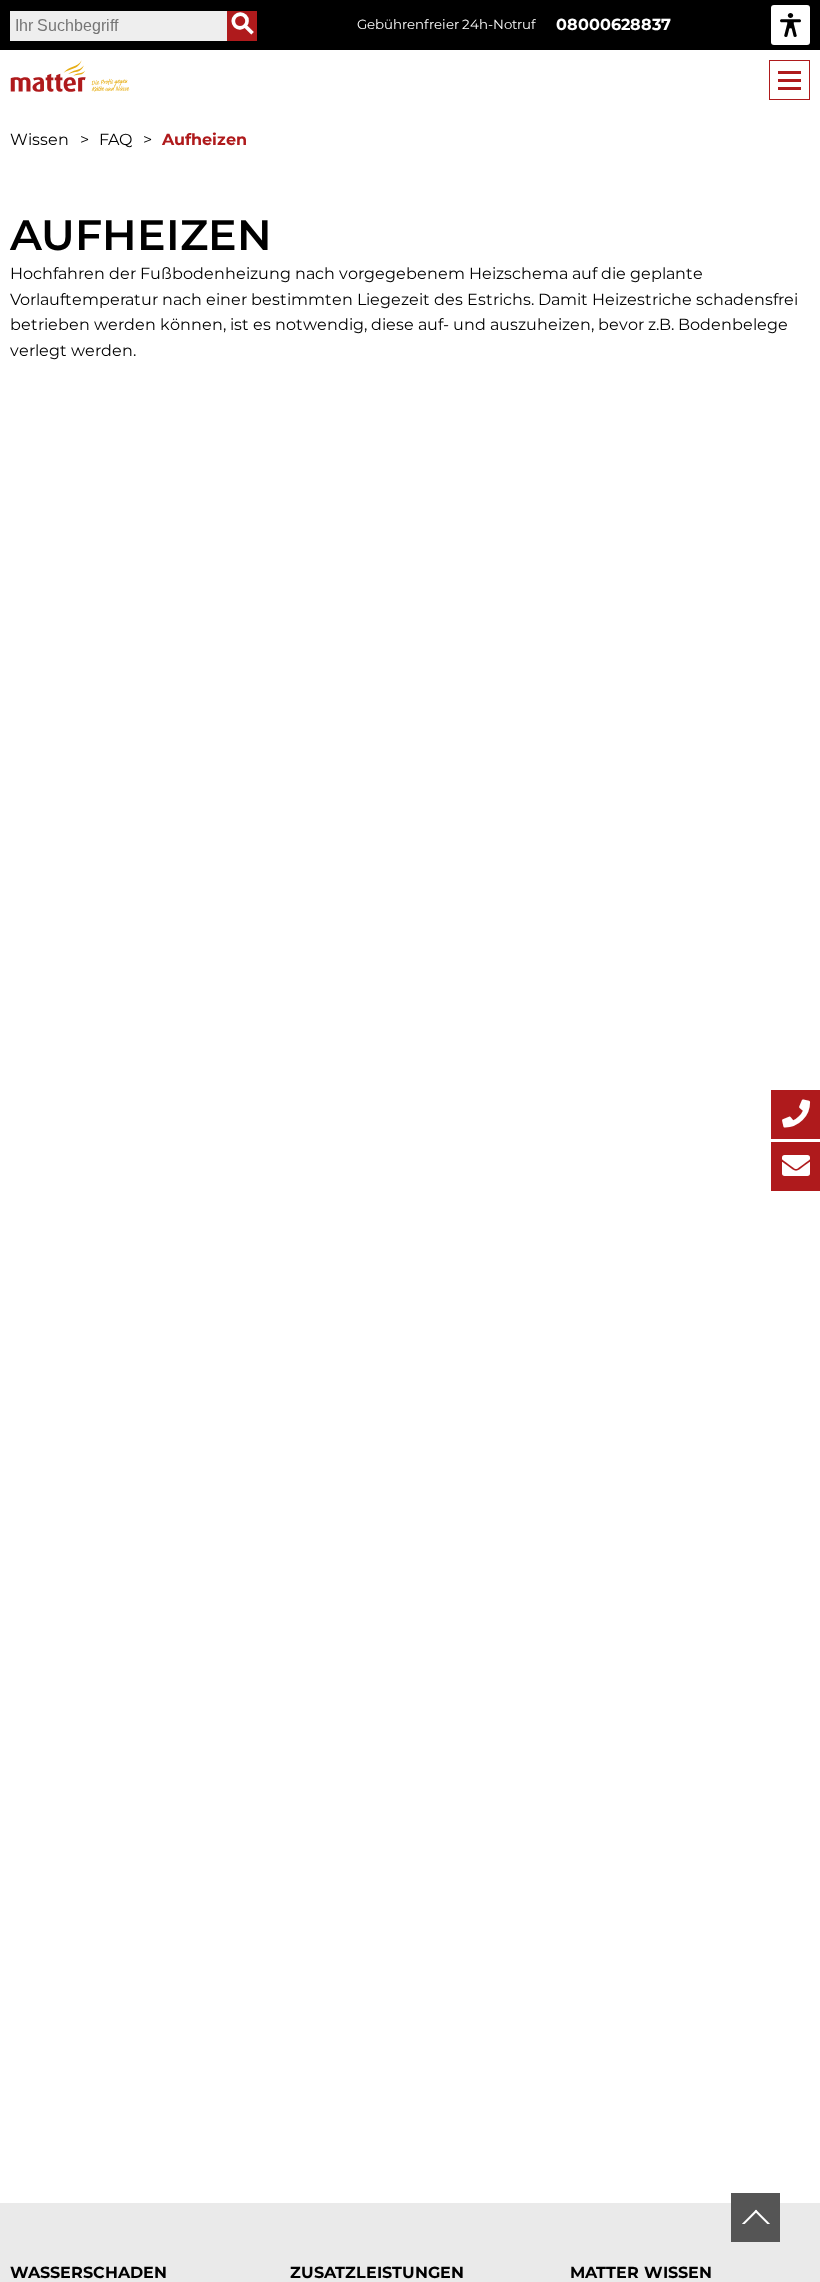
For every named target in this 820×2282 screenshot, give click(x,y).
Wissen (39, 139)
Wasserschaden (88, 2272)
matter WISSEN (641, 2272)
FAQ (115, 139)
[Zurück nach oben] (755, 2217)
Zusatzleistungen (377, 2272)
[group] (790, 24)
